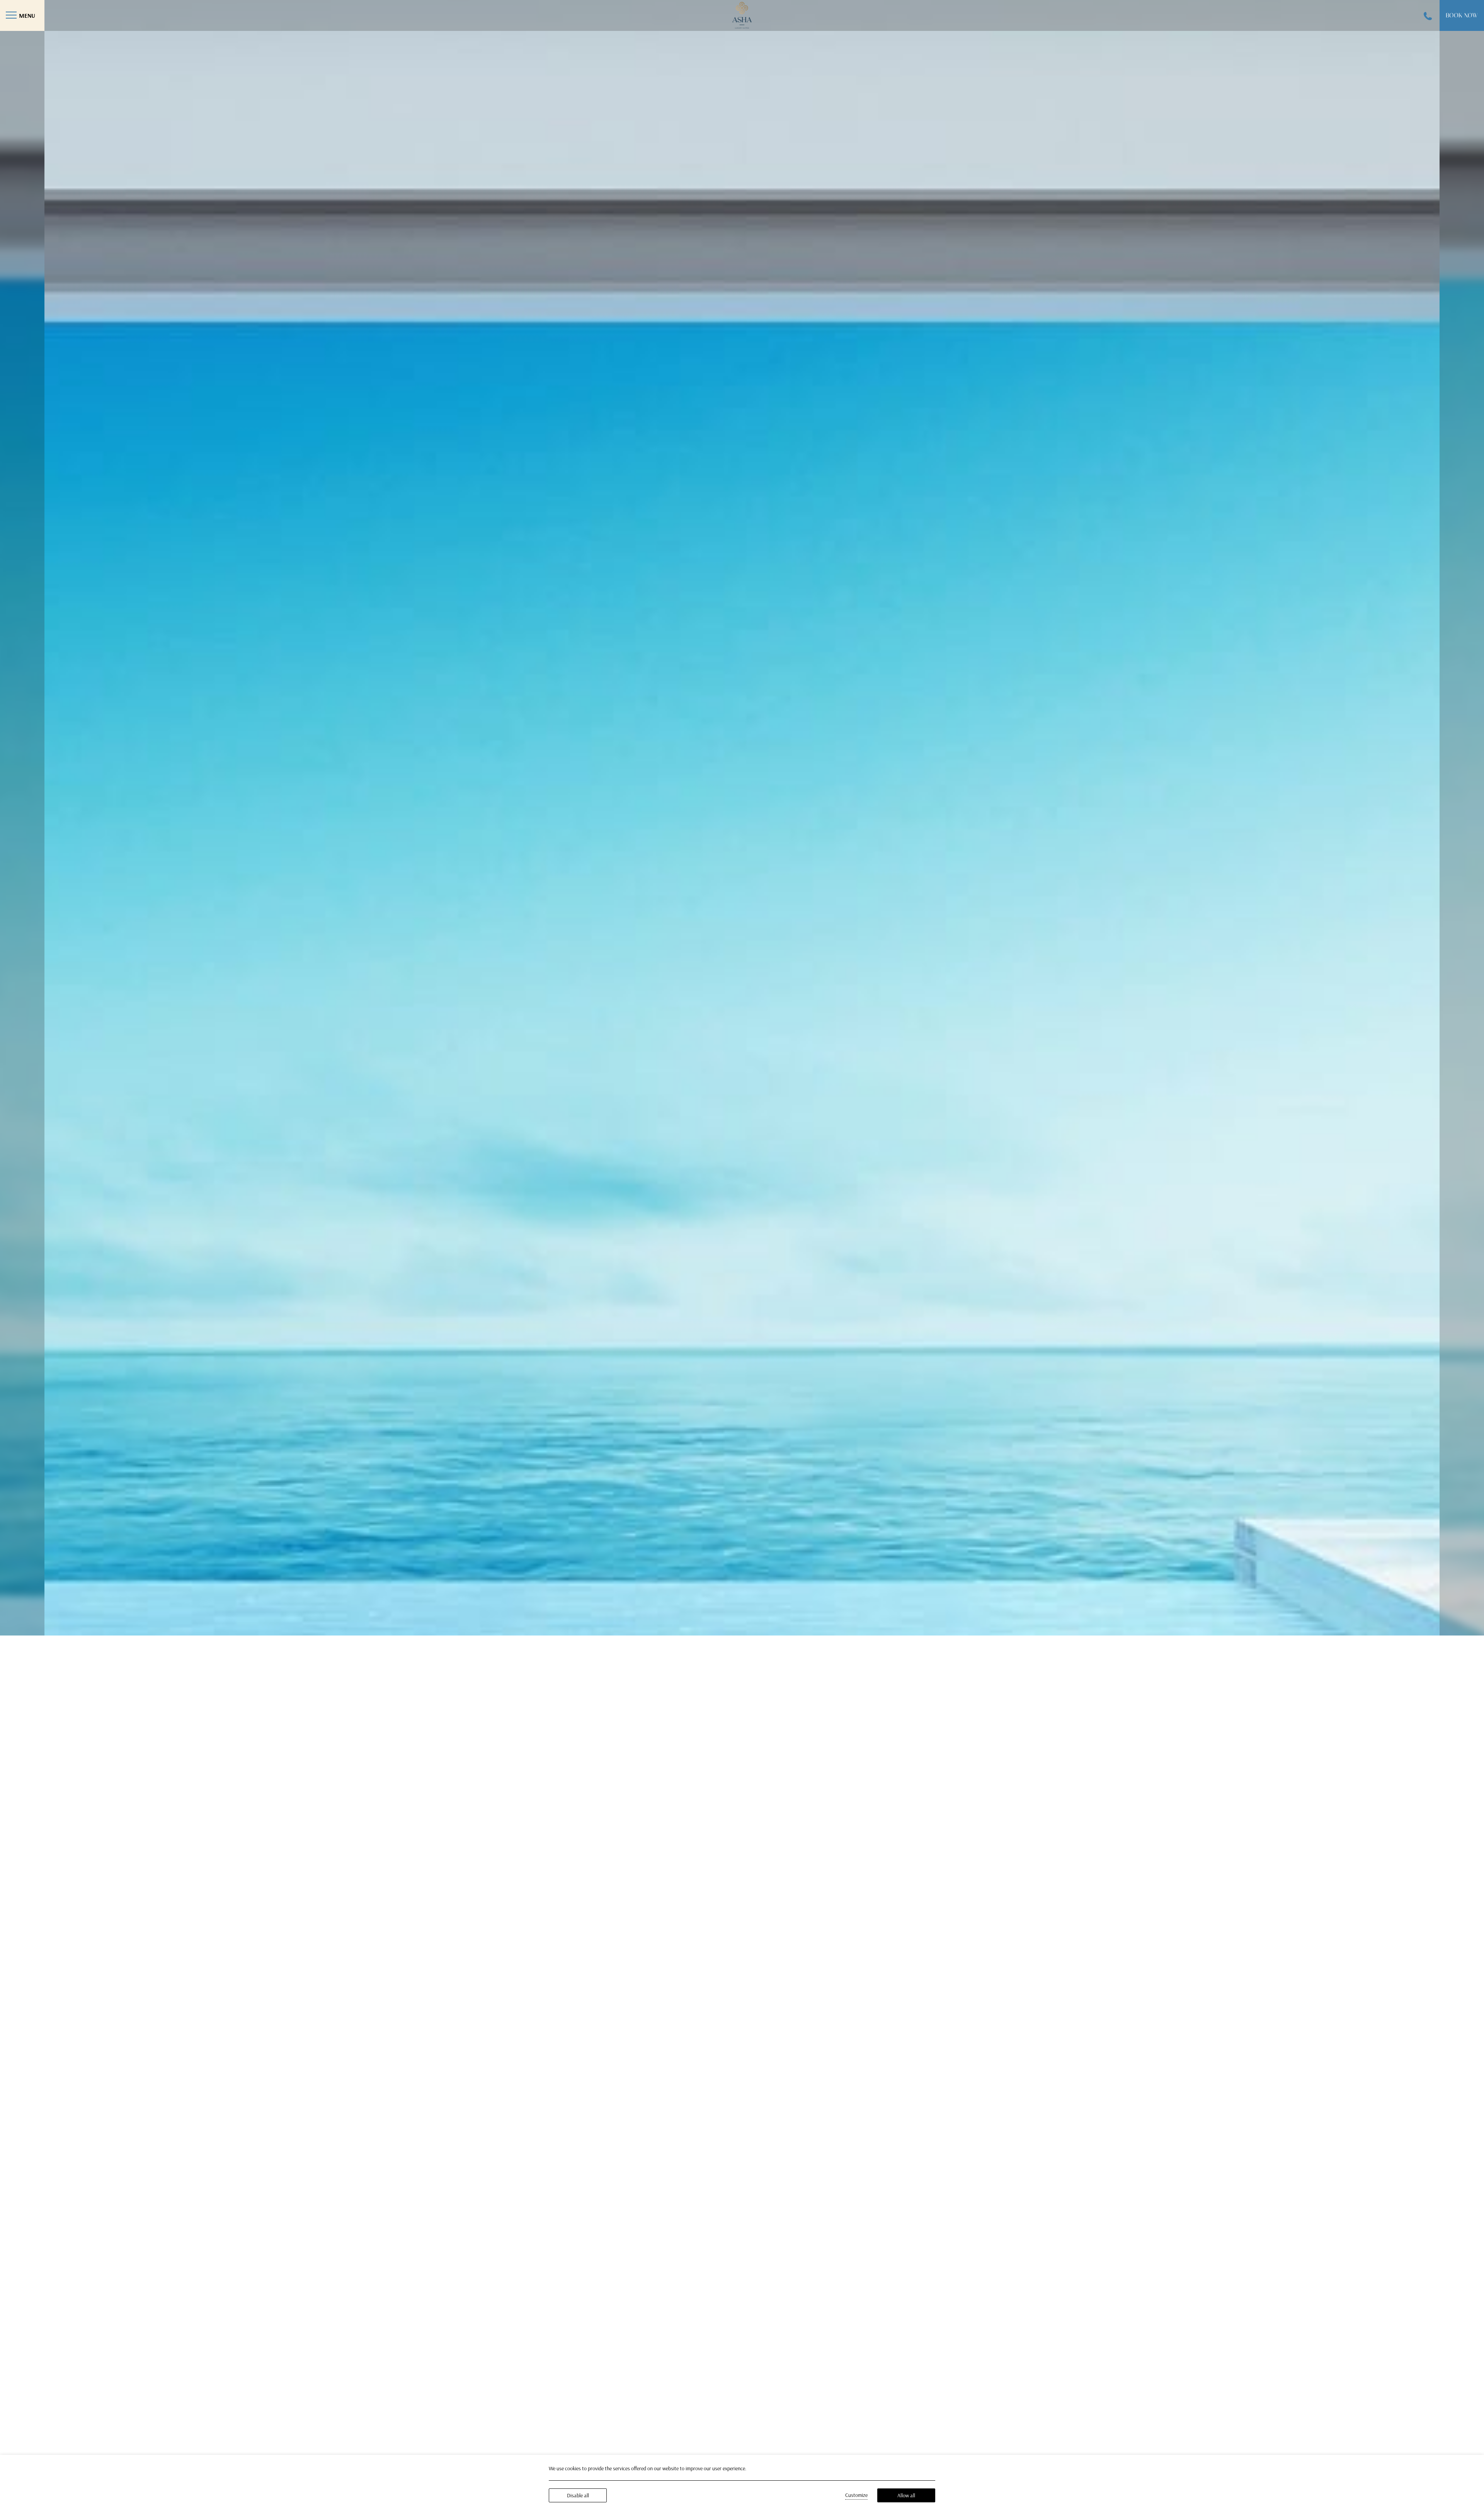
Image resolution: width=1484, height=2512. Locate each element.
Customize (856, 2495)
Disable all (578, 2495)
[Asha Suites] (742, 14)
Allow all (906, 2495)
